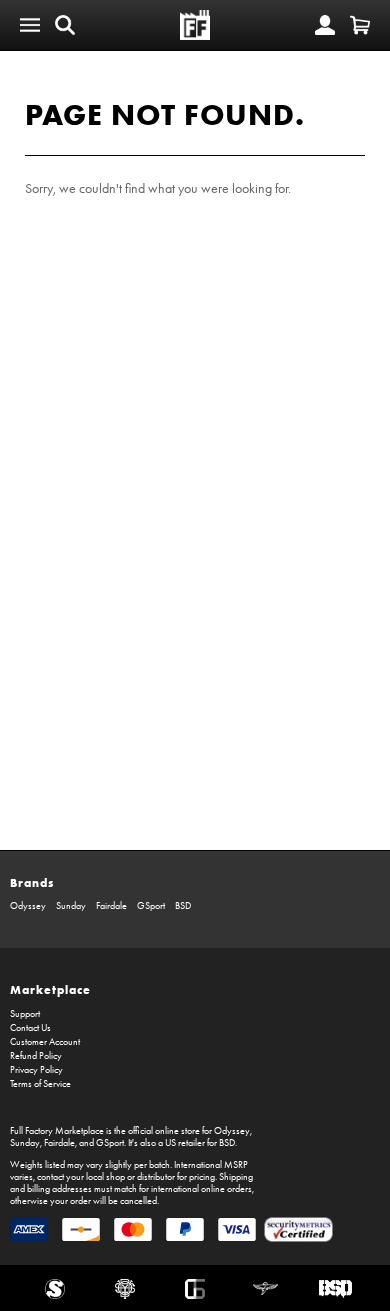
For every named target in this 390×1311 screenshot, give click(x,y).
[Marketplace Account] (325, 25)
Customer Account (45, 1042)
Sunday (71, 906)
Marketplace (50, 989)
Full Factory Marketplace (57, 1131)
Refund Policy (36, 1056)
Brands (32, 882)
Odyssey (28, 906)
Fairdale (111, 906)
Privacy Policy (36, 1070)
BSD (183, 906)
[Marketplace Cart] (360, 25)
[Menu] (30, 25)
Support (25, 1014)
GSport (151, 906)
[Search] (65, 25)
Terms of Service (40, 1084)
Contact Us (30, 1028)
